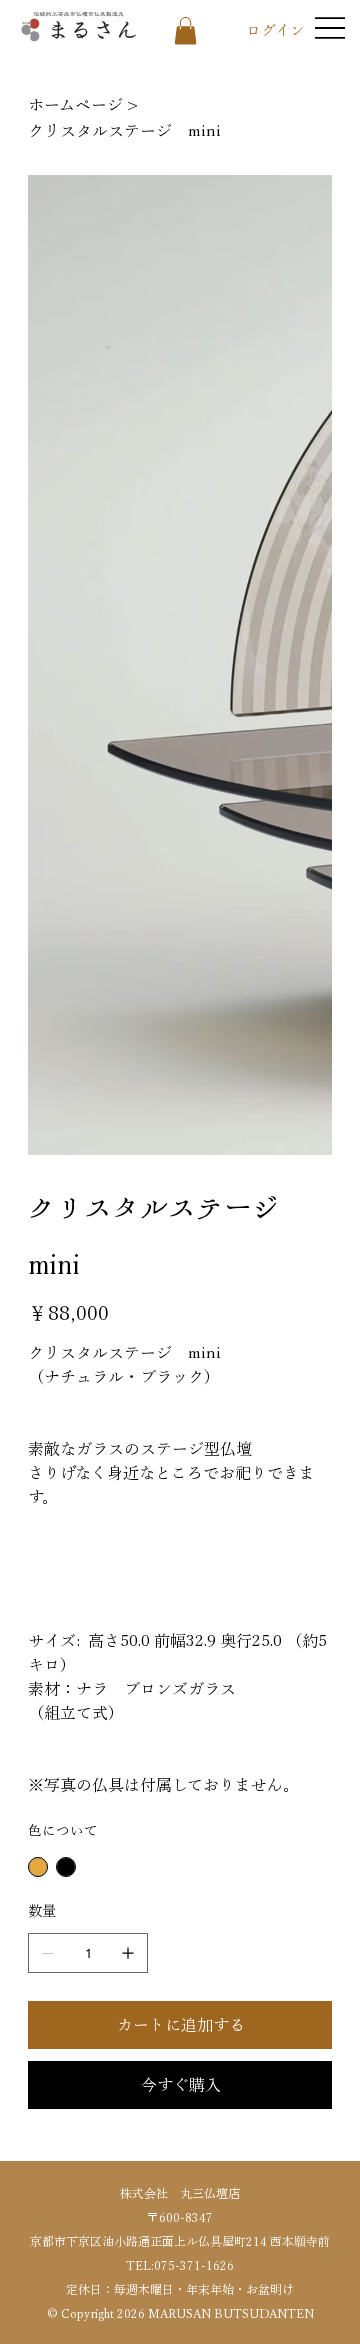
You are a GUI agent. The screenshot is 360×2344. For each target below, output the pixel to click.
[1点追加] (128, 1953)
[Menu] (330, 28)
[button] (185, 30)
